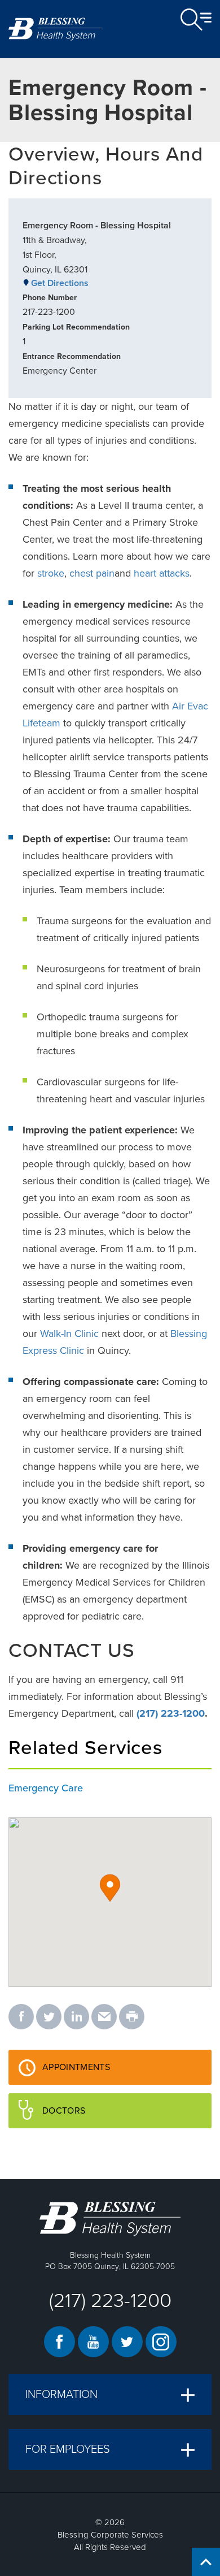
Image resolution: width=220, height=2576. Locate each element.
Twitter (127, 2342)
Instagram (161, 2342)
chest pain (92, 573)
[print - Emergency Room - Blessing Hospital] (132, 2017)
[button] (110, 1888)
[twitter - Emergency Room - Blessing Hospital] (49, 2017)
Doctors (91, 2116)
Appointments (103, 2073)
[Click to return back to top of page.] (206, 2562)
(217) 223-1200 (171, 1713)
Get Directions (60, 283)
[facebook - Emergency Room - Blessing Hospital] (21, 2017)
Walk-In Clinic (69, 1334)
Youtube (93, 2342)
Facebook (60, 2342)
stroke (51, 573)
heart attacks (162, 573)
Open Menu (196, 20)
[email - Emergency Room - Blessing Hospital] (104, 2017)
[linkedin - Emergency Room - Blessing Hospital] (76, 2017)
